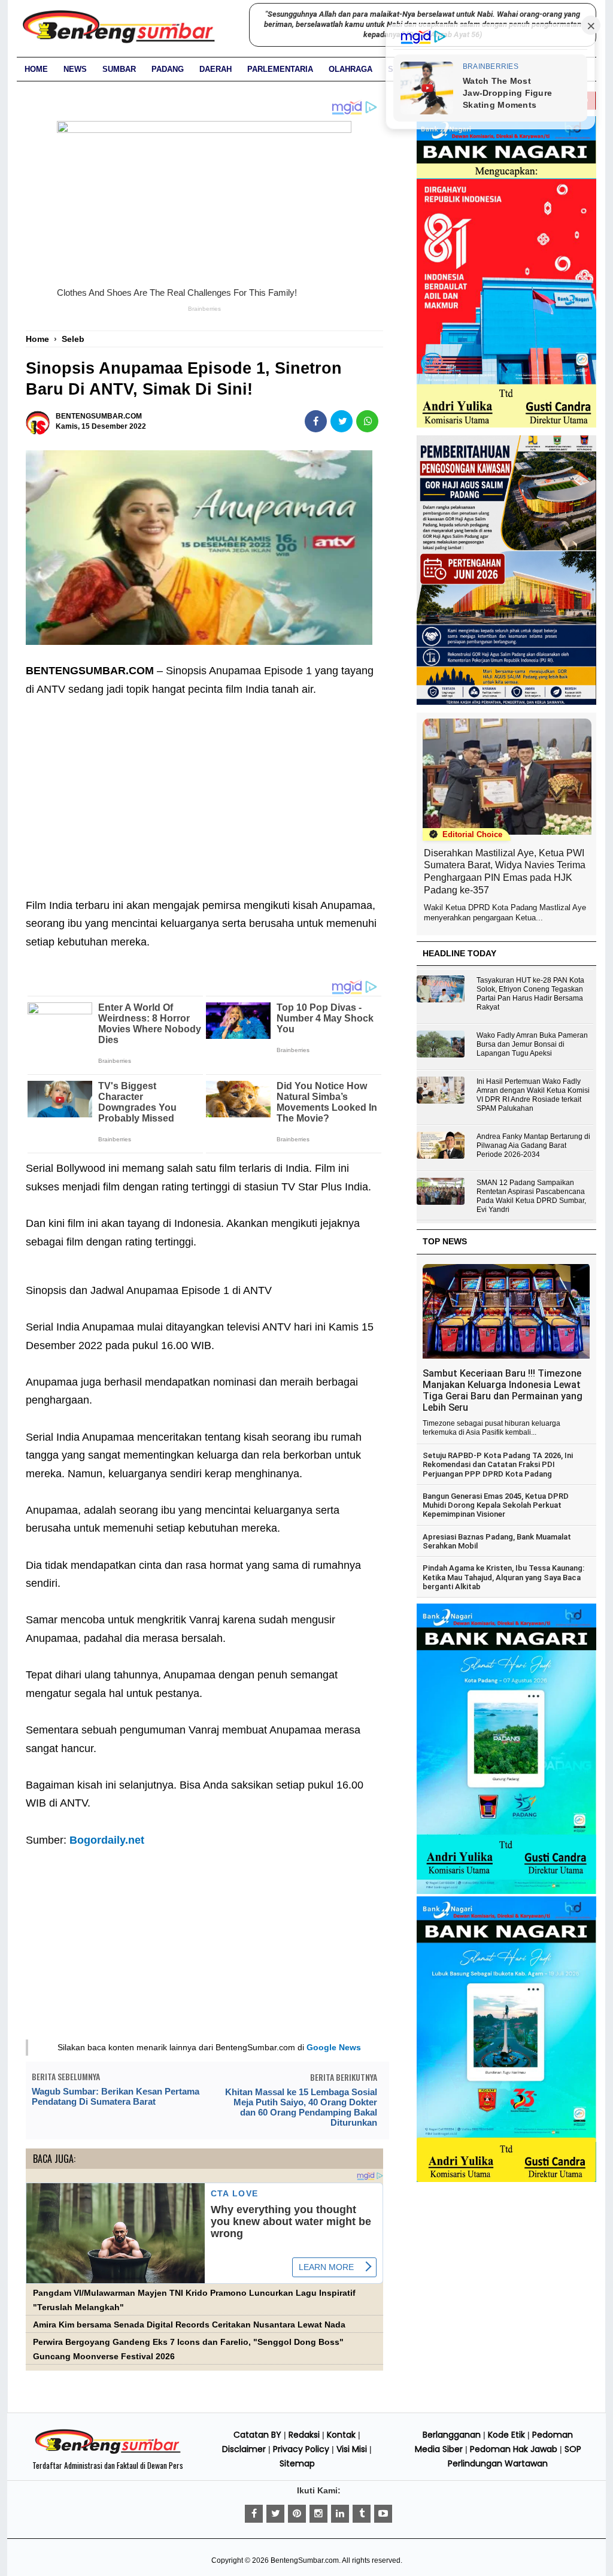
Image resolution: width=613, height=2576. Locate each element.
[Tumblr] (362, 2514)
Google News (334, 2047)
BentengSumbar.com (305, 2560)
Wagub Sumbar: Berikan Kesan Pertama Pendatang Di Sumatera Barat (116, 2096)
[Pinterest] (297, 2514)
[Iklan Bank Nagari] (506, 1892)
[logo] (108, 2452)
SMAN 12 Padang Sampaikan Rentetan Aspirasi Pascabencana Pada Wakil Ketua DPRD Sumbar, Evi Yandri (531, 1196)
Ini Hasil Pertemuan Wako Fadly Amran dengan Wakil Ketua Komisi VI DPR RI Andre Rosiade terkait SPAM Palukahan (533, 1095)
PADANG (168, 69)
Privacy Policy (301, 2449)
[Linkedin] (340, 2514)
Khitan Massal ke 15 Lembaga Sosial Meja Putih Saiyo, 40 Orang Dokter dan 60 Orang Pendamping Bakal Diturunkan (301, 2107)
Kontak (341, 2435)
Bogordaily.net (107, 1840)
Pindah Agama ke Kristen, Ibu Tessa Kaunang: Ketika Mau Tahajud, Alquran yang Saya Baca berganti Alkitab (503, 1577)
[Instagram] (318, 2514)
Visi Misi (352, 2449)
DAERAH (216, 69)
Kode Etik (506, 2435)
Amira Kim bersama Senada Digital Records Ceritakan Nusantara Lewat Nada (189, 2325)
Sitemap (297, 2463)
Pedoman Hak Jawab (514, 2449)
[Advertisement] (204, 788)
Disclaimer (244, 2449)
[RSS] (383, 2514)
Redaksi (304, 2435)
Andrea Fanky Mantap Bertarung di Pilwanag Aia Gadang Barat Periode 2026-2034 (533, 1145)
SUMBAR (119, 69)
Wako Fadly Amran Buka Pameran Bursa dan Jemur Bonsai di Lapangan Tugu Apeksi (532, 1044)
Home (36, 69)
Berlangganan (452, 2435)
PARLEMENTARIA (280, 69)
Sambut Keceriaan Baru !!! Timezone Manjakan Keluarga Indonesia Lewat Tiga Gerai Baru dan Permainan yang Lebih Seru (503, 1390)
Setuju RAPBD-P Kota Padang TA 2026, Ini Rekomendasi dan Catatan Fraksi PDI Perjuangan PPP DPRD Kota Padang (498, 1465)
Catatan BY (257, 2435)
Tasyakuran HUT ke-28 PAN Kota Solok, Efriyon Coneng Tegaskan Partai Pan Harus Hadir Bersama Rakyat (530, 994)
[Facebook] (254, 2514)
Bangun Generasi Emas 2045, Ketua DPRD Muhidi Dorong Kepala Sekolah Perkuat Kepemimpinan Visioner (496, 1505)
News (75, 69)
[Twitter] (275, 2514)
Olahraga (350, 69)
